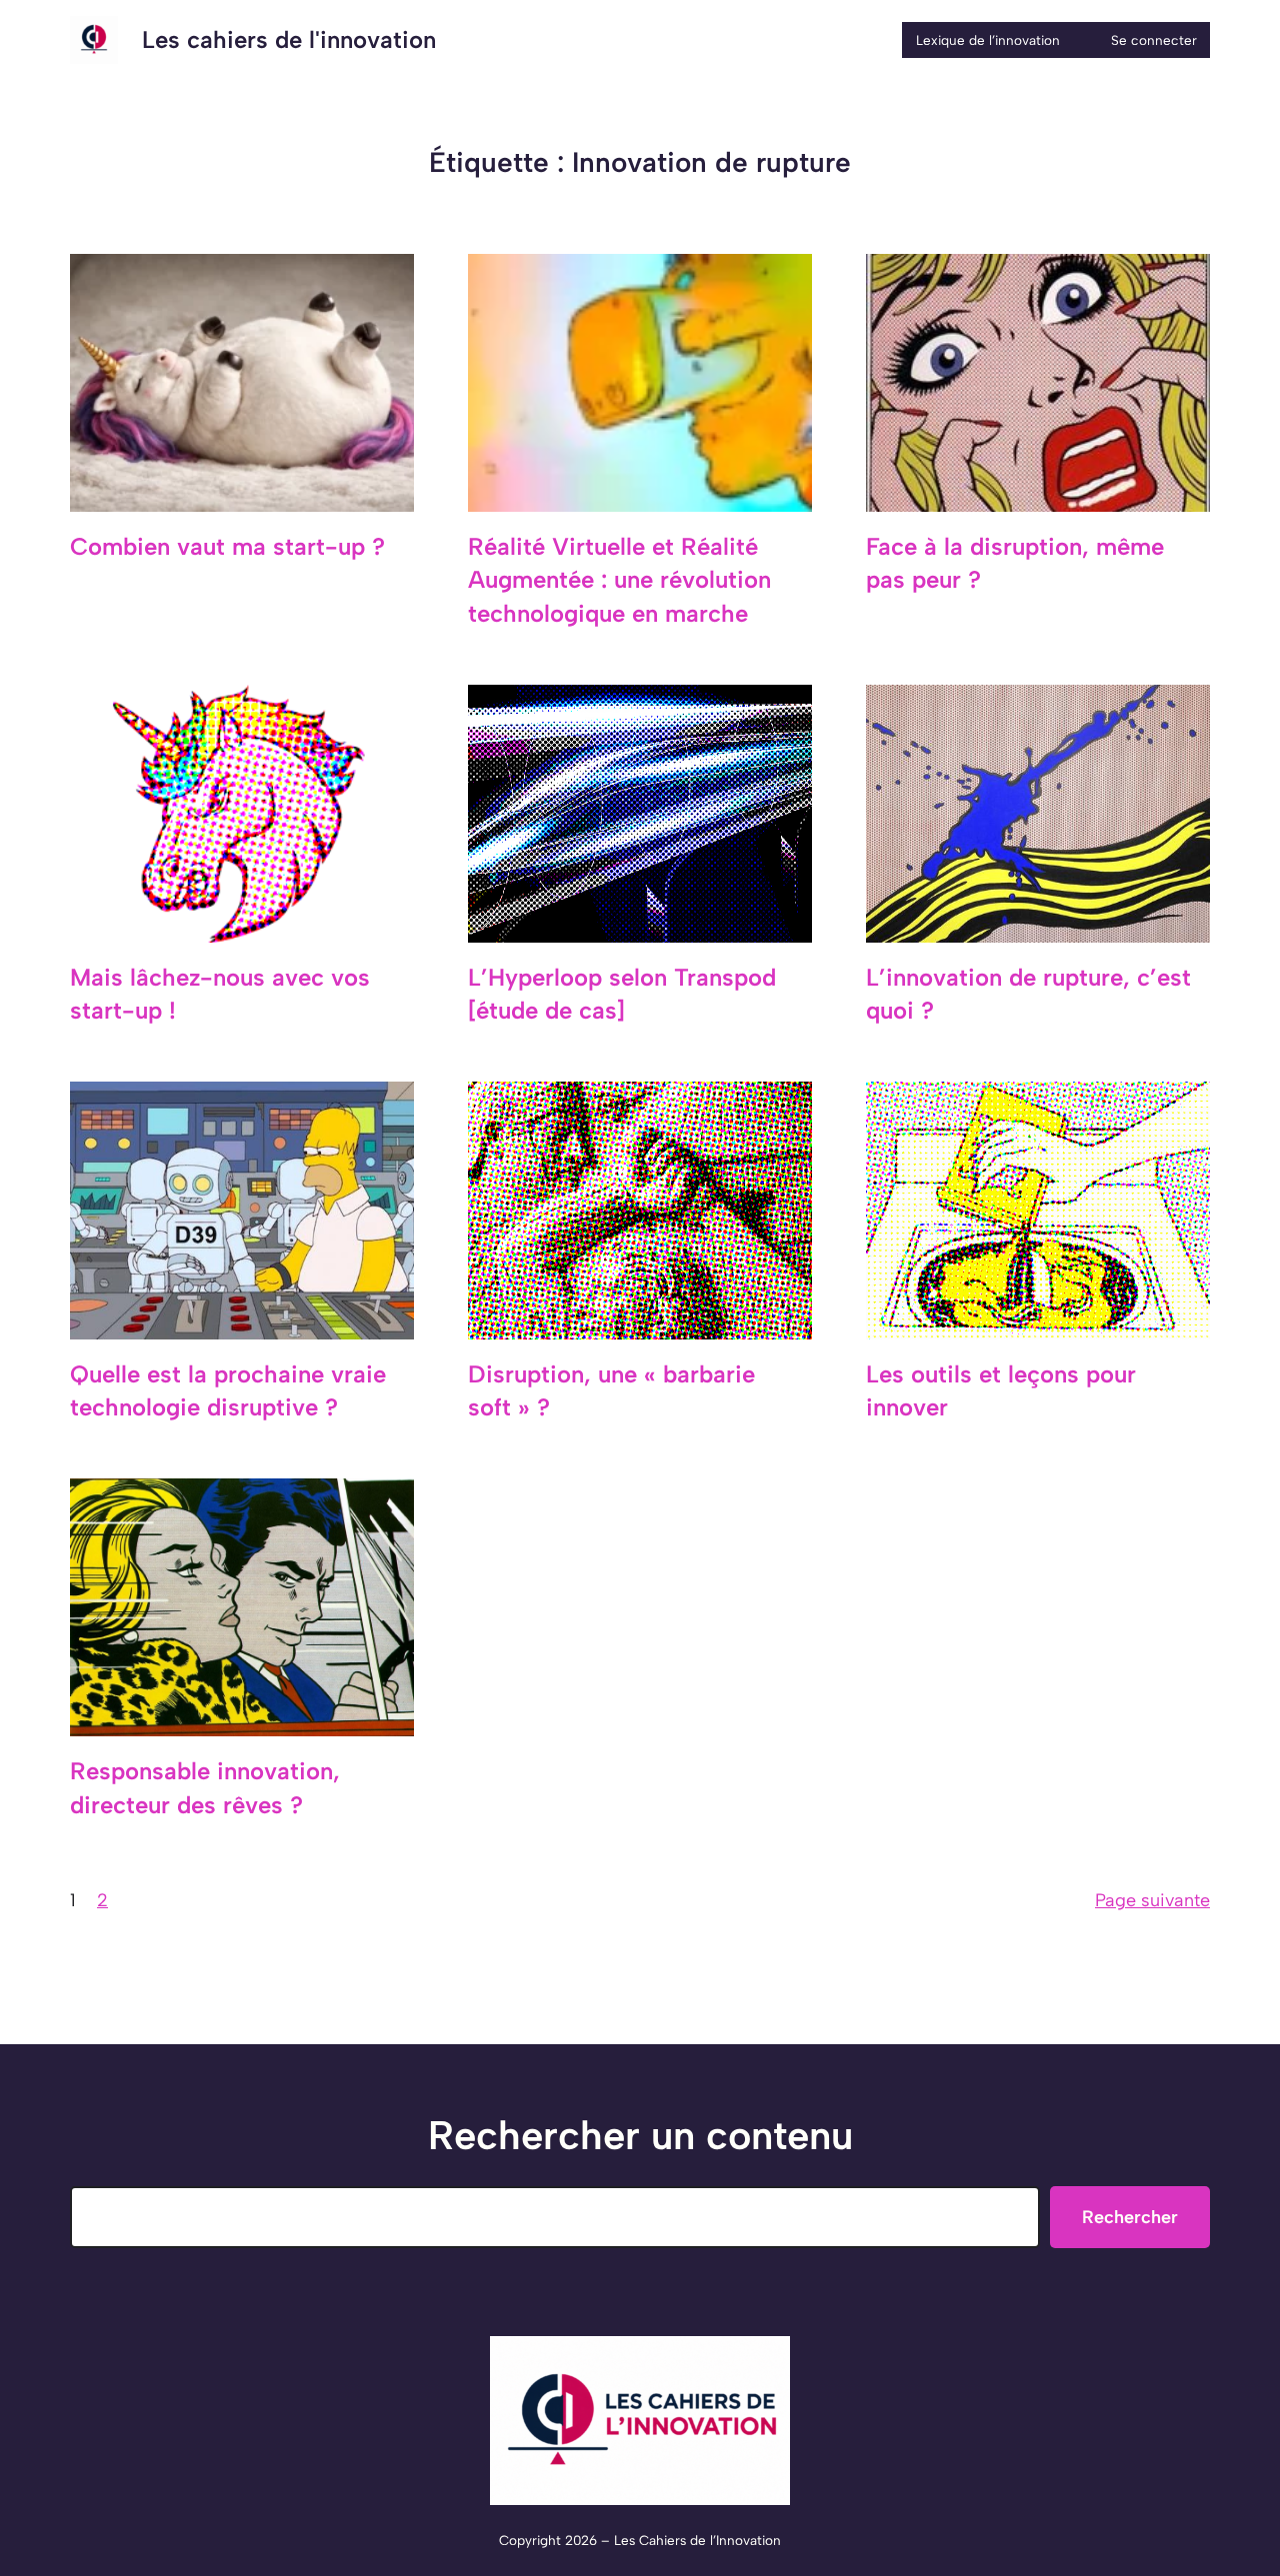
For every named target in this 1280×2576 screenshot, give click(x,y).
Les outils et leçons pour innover (1001, 1391)
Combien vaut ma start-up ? (227, 546)
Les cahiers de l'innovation (289, 39)
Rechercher (1130, 2217)
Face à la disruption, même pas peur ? (1015, 563)
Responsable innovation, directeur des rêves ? (205, 1788)
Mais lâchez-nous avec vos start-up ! (220, 994)
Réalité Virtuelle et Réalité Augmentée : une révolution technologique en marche (619, 580)
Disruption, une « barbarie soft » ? (611, 1391)
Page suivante (1152, 1900)
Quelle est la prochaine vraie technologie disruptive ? (228, 1391)
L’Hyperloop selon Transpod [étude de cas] (622, 994)
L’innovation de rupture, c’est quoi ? (1028, 994)
